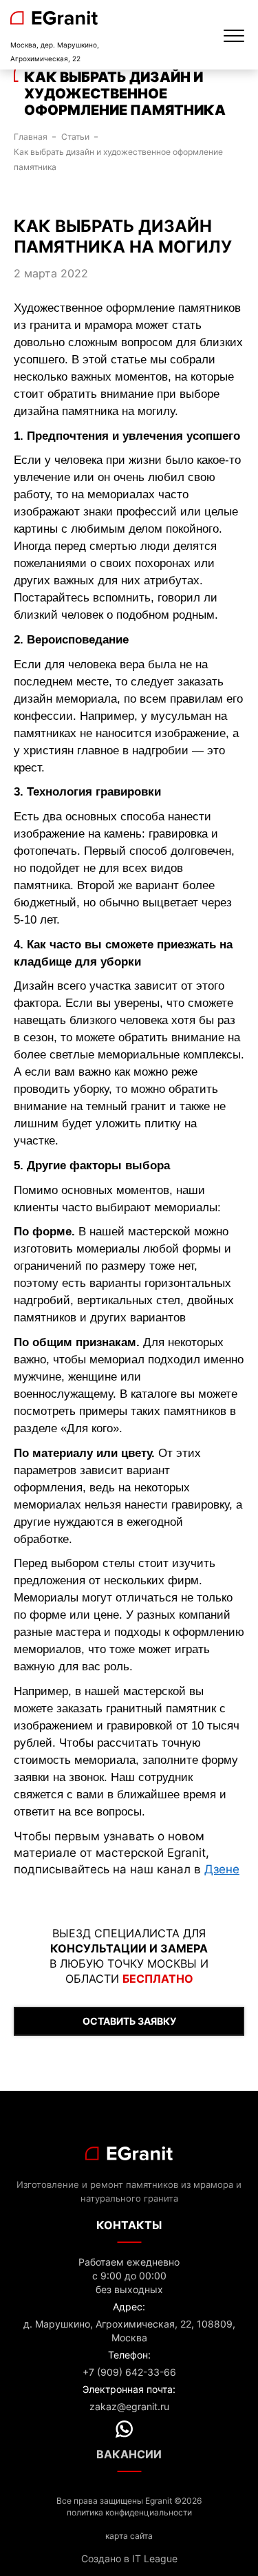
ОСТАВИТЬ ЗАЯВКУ (129, 2021)
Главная (31, 137)
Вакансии (129, 2454)
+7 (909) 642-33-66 (129, 2372)
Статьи (75, 137)
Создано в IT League (129, 2558)
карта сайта (129, 2536)
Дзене (222, 1869)
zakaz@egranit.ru (129, 2406)
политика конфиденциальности (129, 2512)
